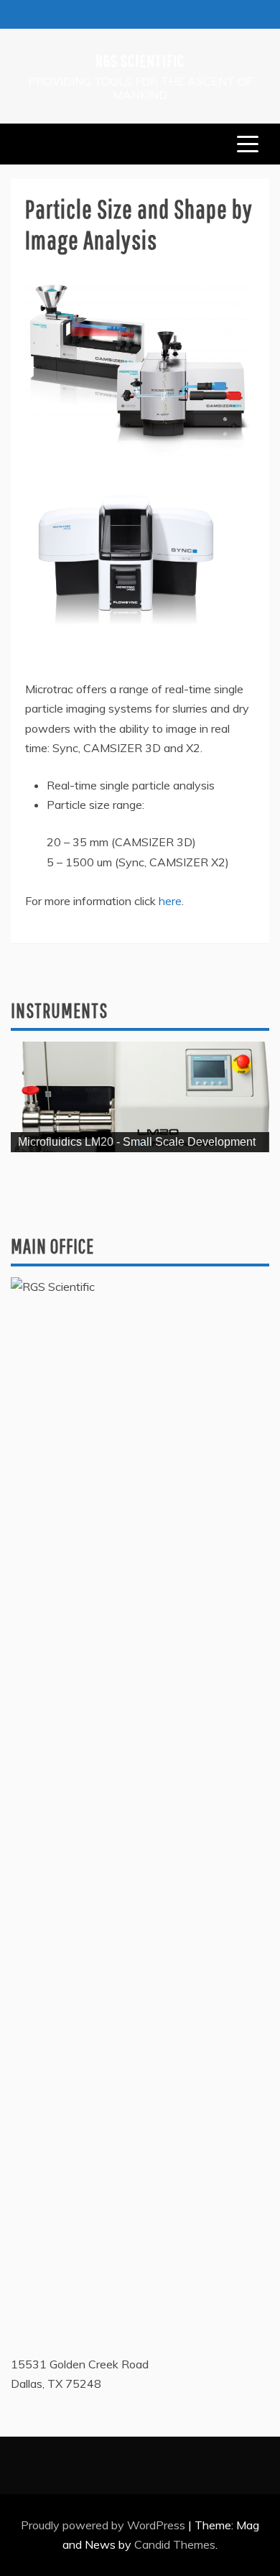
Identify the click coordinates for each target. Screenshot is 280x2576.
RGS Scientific (140, 60)
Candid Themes (175, 2544)
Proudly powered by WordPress (104, 2525)
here (170, 901)
